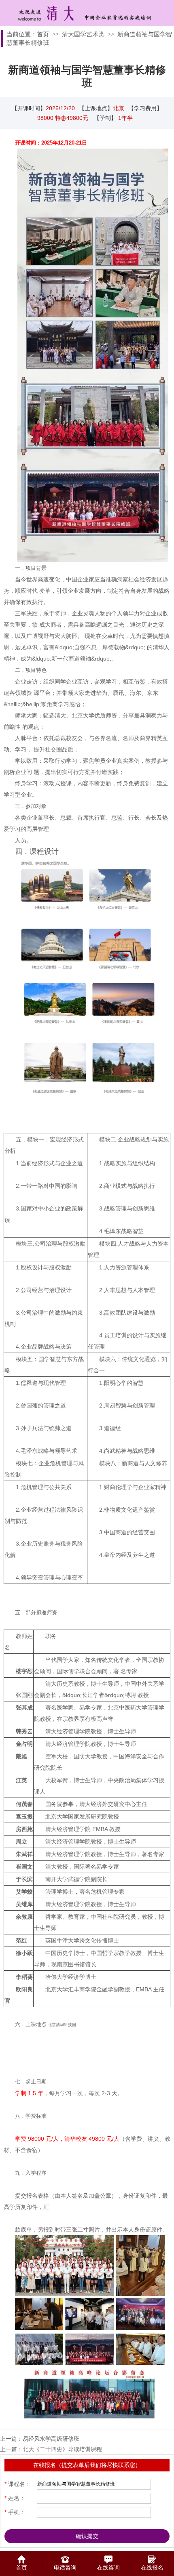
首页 (43, 34)
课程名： (18, 2484)
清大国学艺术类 (83, 34)
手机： (15, 2512)
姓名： (15, 2498)
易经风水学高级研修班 (51, 2439)
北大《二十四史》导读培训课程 (62, 2449)
